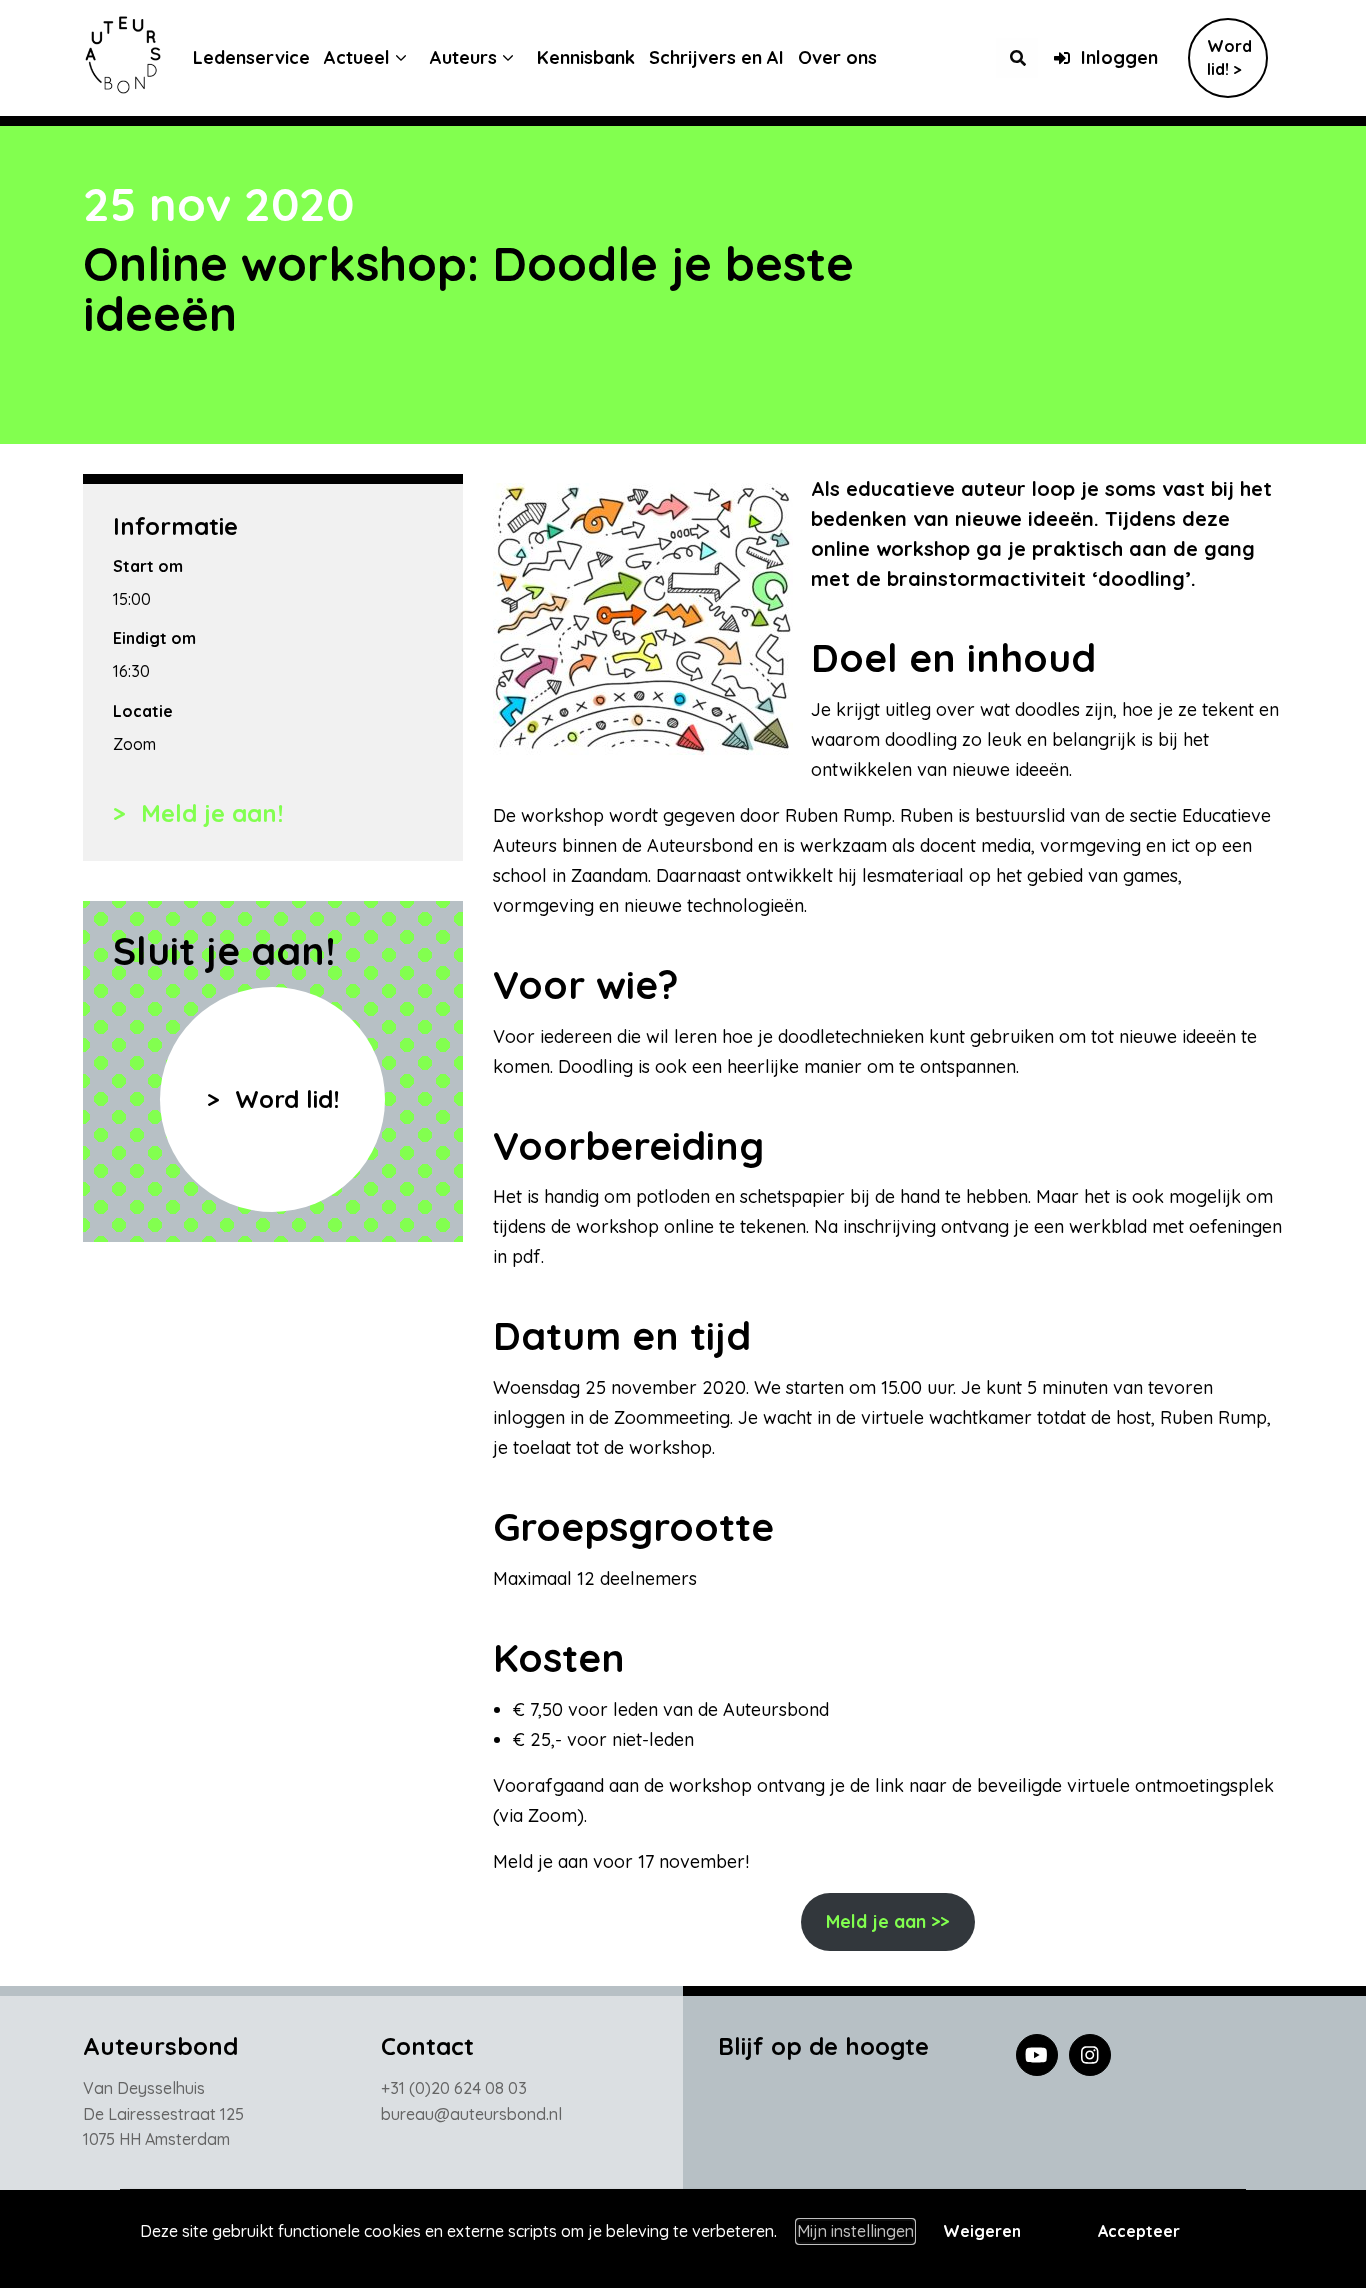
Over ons (837, 57)
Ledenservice (251, 57)
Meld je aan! (208, 813)
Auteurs (463, 57)
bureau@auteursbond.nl (471, 2114)
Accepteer (1139, 2231)
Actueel (357, 57)
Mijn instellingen (855, 2231)
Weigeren (982, 2231)
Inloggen (1119, 57)
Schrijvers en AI (716, 57)
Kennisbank (586, 57)
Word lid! (283, 1099)
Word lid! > (1229, 57)
